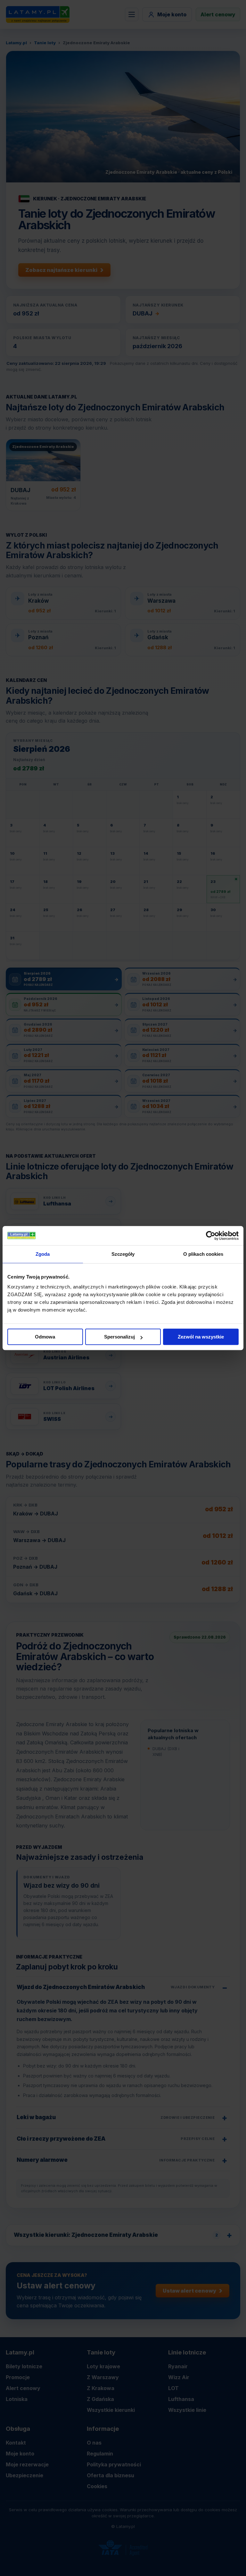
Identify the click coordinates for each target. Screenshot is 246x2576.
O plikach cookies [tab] (203, 1254)
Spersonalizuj (119, 1337)
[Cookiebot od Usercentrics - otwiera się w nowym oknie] (211, 1236)
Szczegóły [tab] (123, 1254)
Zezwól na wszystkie (201, 1337)
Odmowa (45, 1337)
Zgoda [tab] (43, 1254)
